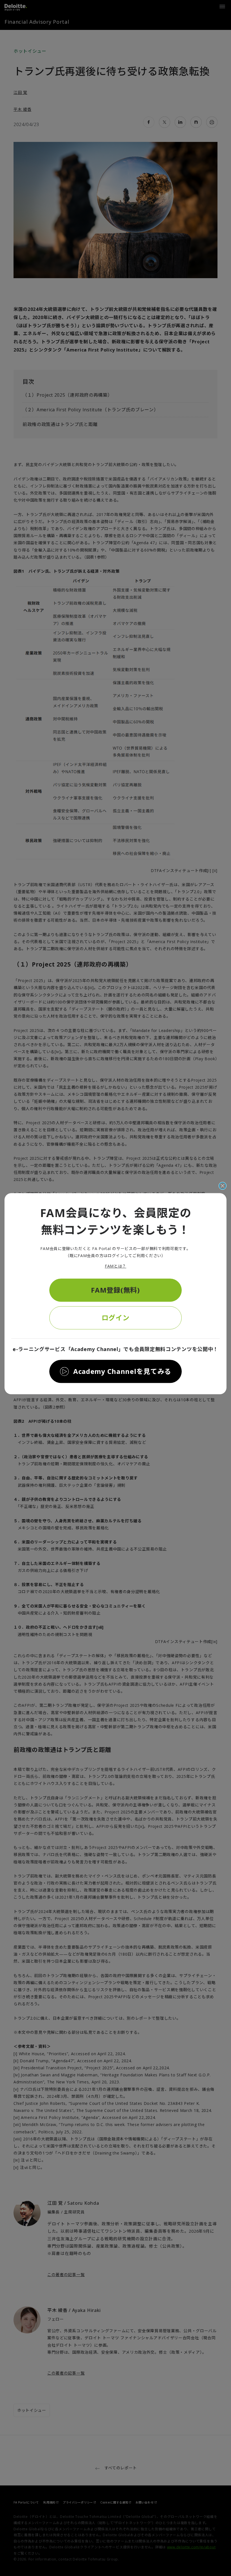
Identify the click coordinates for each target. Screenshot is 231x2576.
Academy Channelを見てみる (122, 1371)
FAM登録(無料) (115, 1290)
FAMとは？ (115, 1266)
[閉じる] (223, 1186)
